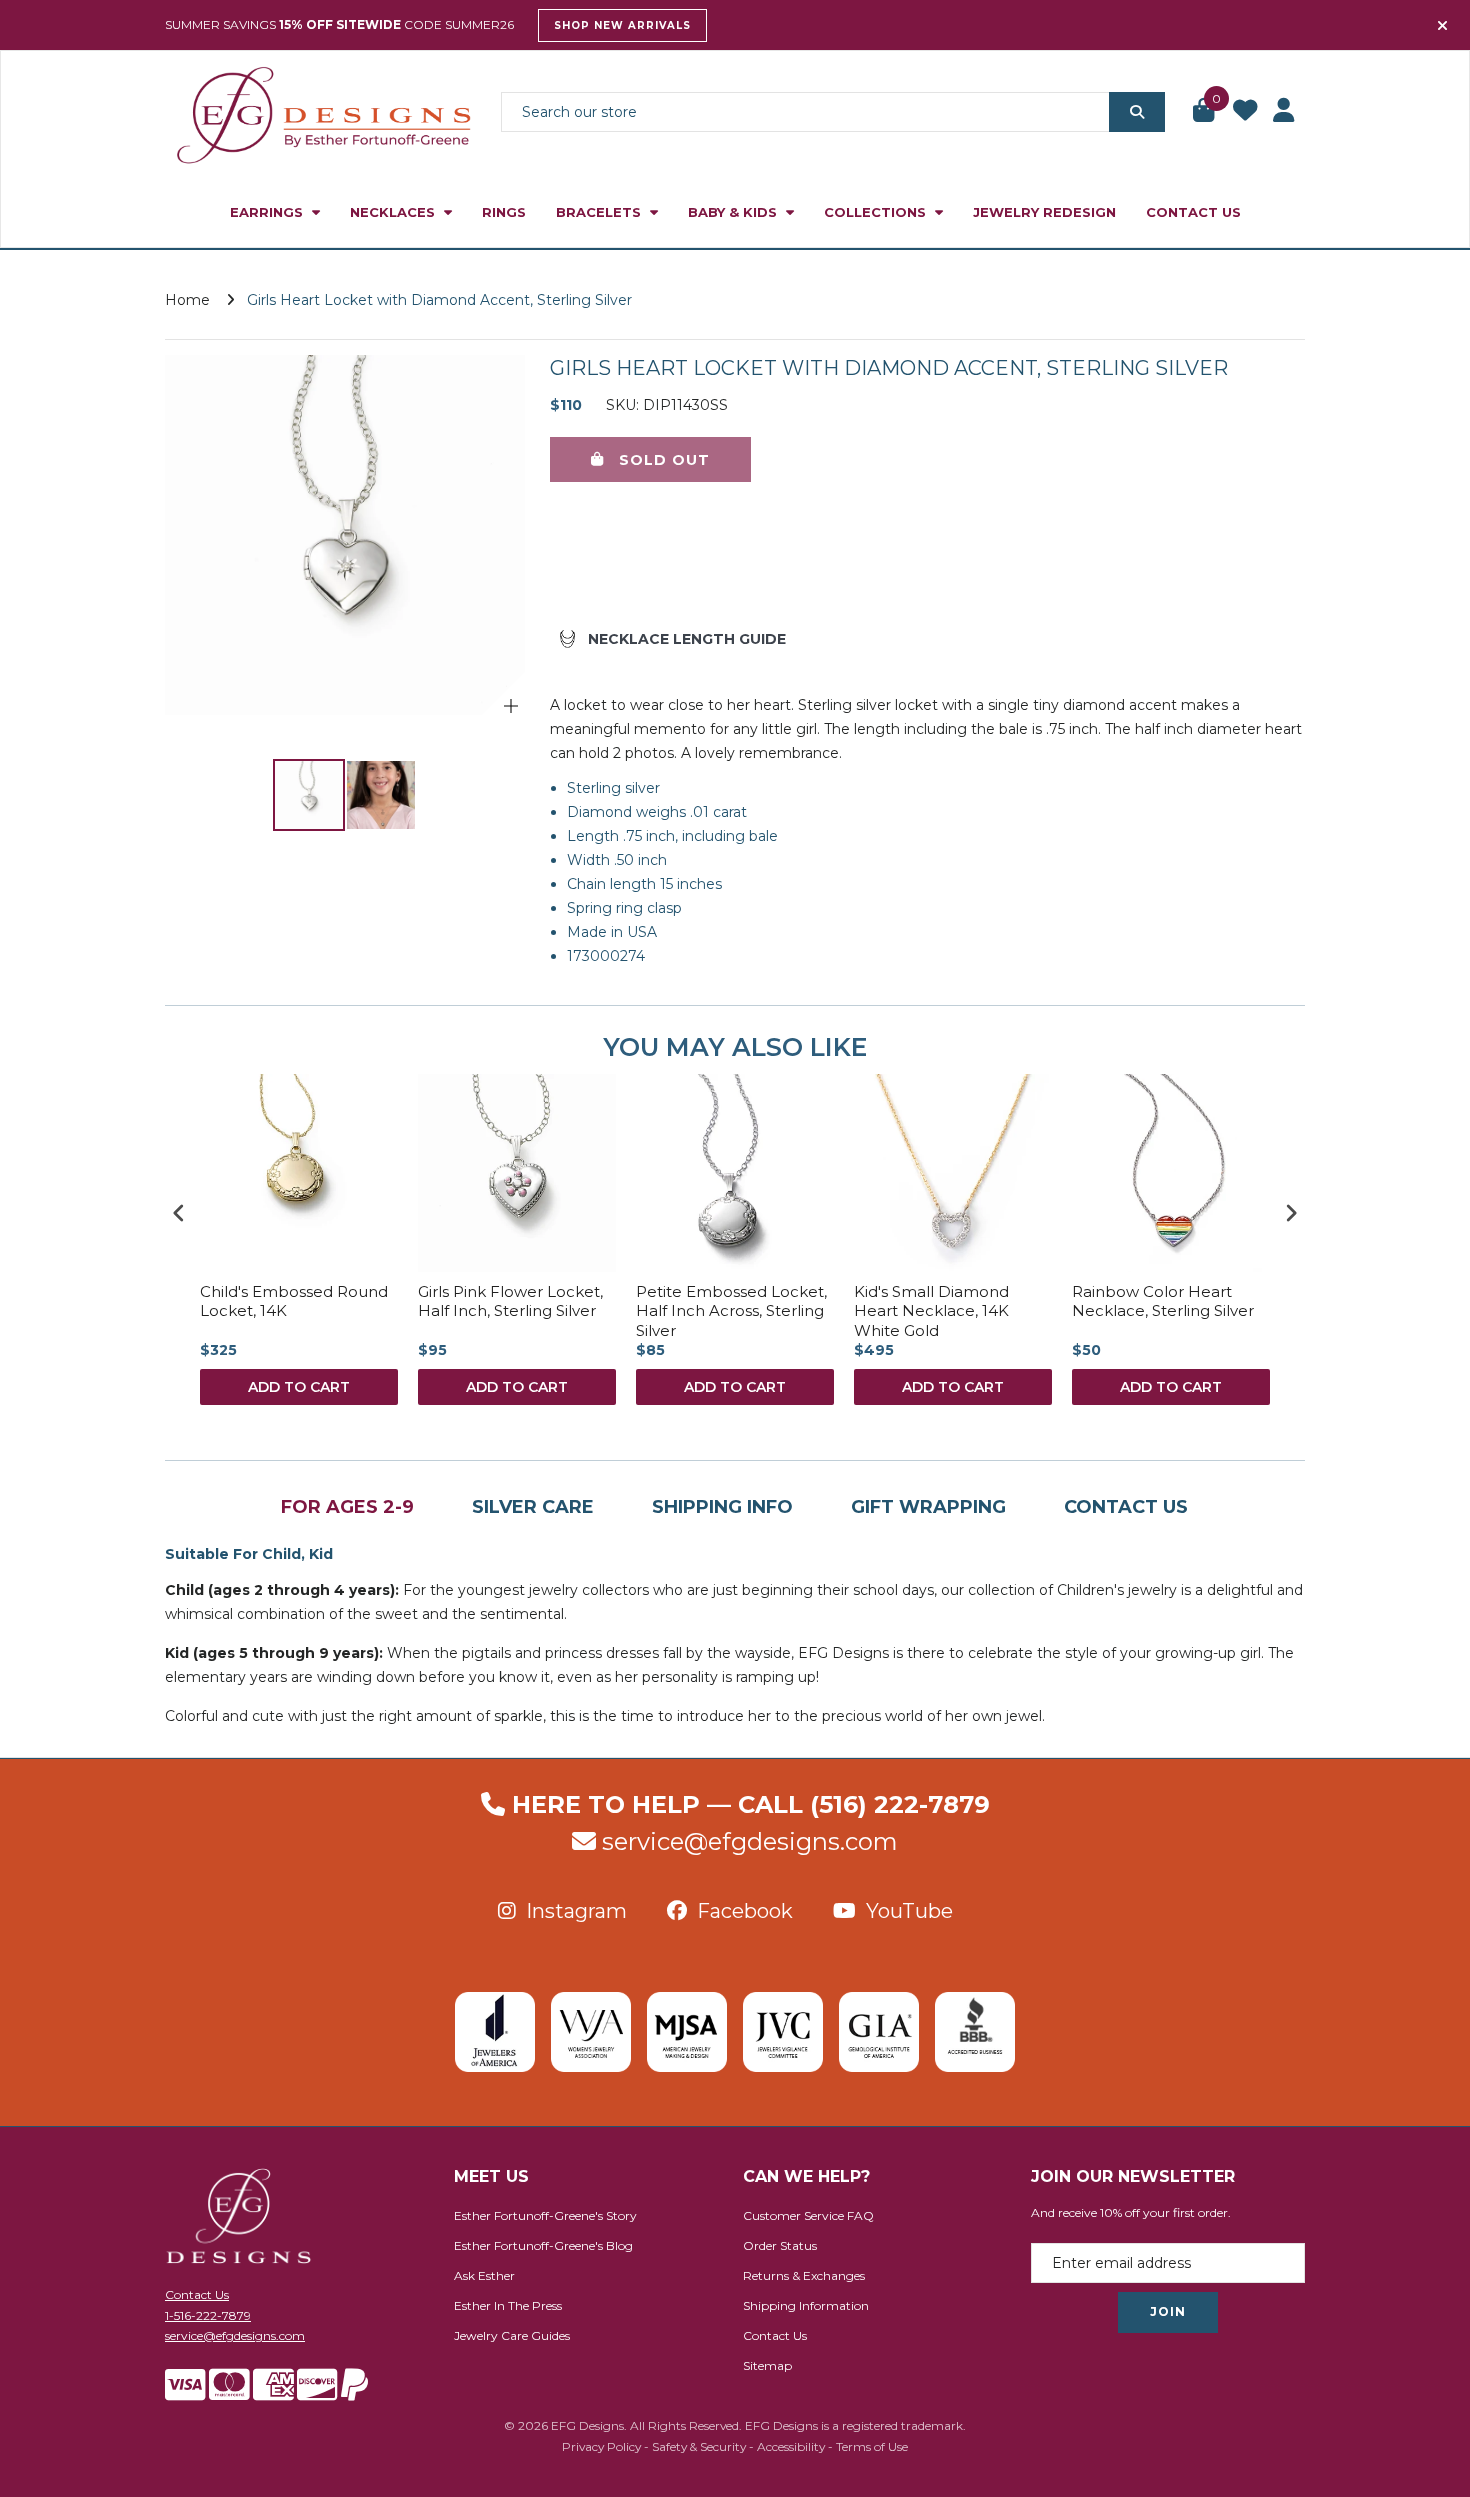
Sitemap (767, 2365)
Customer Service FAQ (808, 2215)
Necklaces (394, 212)
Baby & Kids (734, 212)
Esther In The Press (508, 2305)
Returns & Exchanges (804, 2275)
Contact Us (1193, 212)
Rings (504, 212)
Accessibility (791, 2446)
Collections (877, 212)
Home (187, 300)
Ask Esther (484, 2275)
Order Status (780, 2245)
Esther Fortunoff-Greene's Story (545, 2215)
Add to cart (299, 1387)
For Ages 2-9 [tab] (347, 1507)
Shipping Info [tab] (722, 1507)
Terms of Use (872, 2446)
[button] (1205, 112)
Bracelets (600, 212)
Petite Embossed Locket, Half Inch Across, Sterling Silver (731, 1311)
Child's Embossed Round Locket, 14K (294, 1301)
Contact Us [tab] (1126, 1507)
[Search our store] (1137, 112)
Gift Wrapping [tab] (928, 1507)
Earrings (268, 212)
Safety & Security (699, 2446)
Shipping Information (806, 2305)
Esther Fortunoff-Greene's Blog (543, 2245)
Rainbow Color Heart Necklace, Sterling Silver (1163, 1301)
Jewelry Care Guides (512, 2335)
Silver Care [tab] (533, 1507)
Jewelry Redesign (1044, 212)
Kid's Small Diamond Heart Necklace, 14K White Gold (931, 1311)
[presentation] (179, 1212)
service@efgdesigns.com (750, 1841)
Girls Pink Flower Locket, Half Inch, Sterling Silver (510, 1301)
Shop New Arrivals (622, 25)
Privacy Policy (601, 2446)
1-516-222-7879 (208, 2315)
